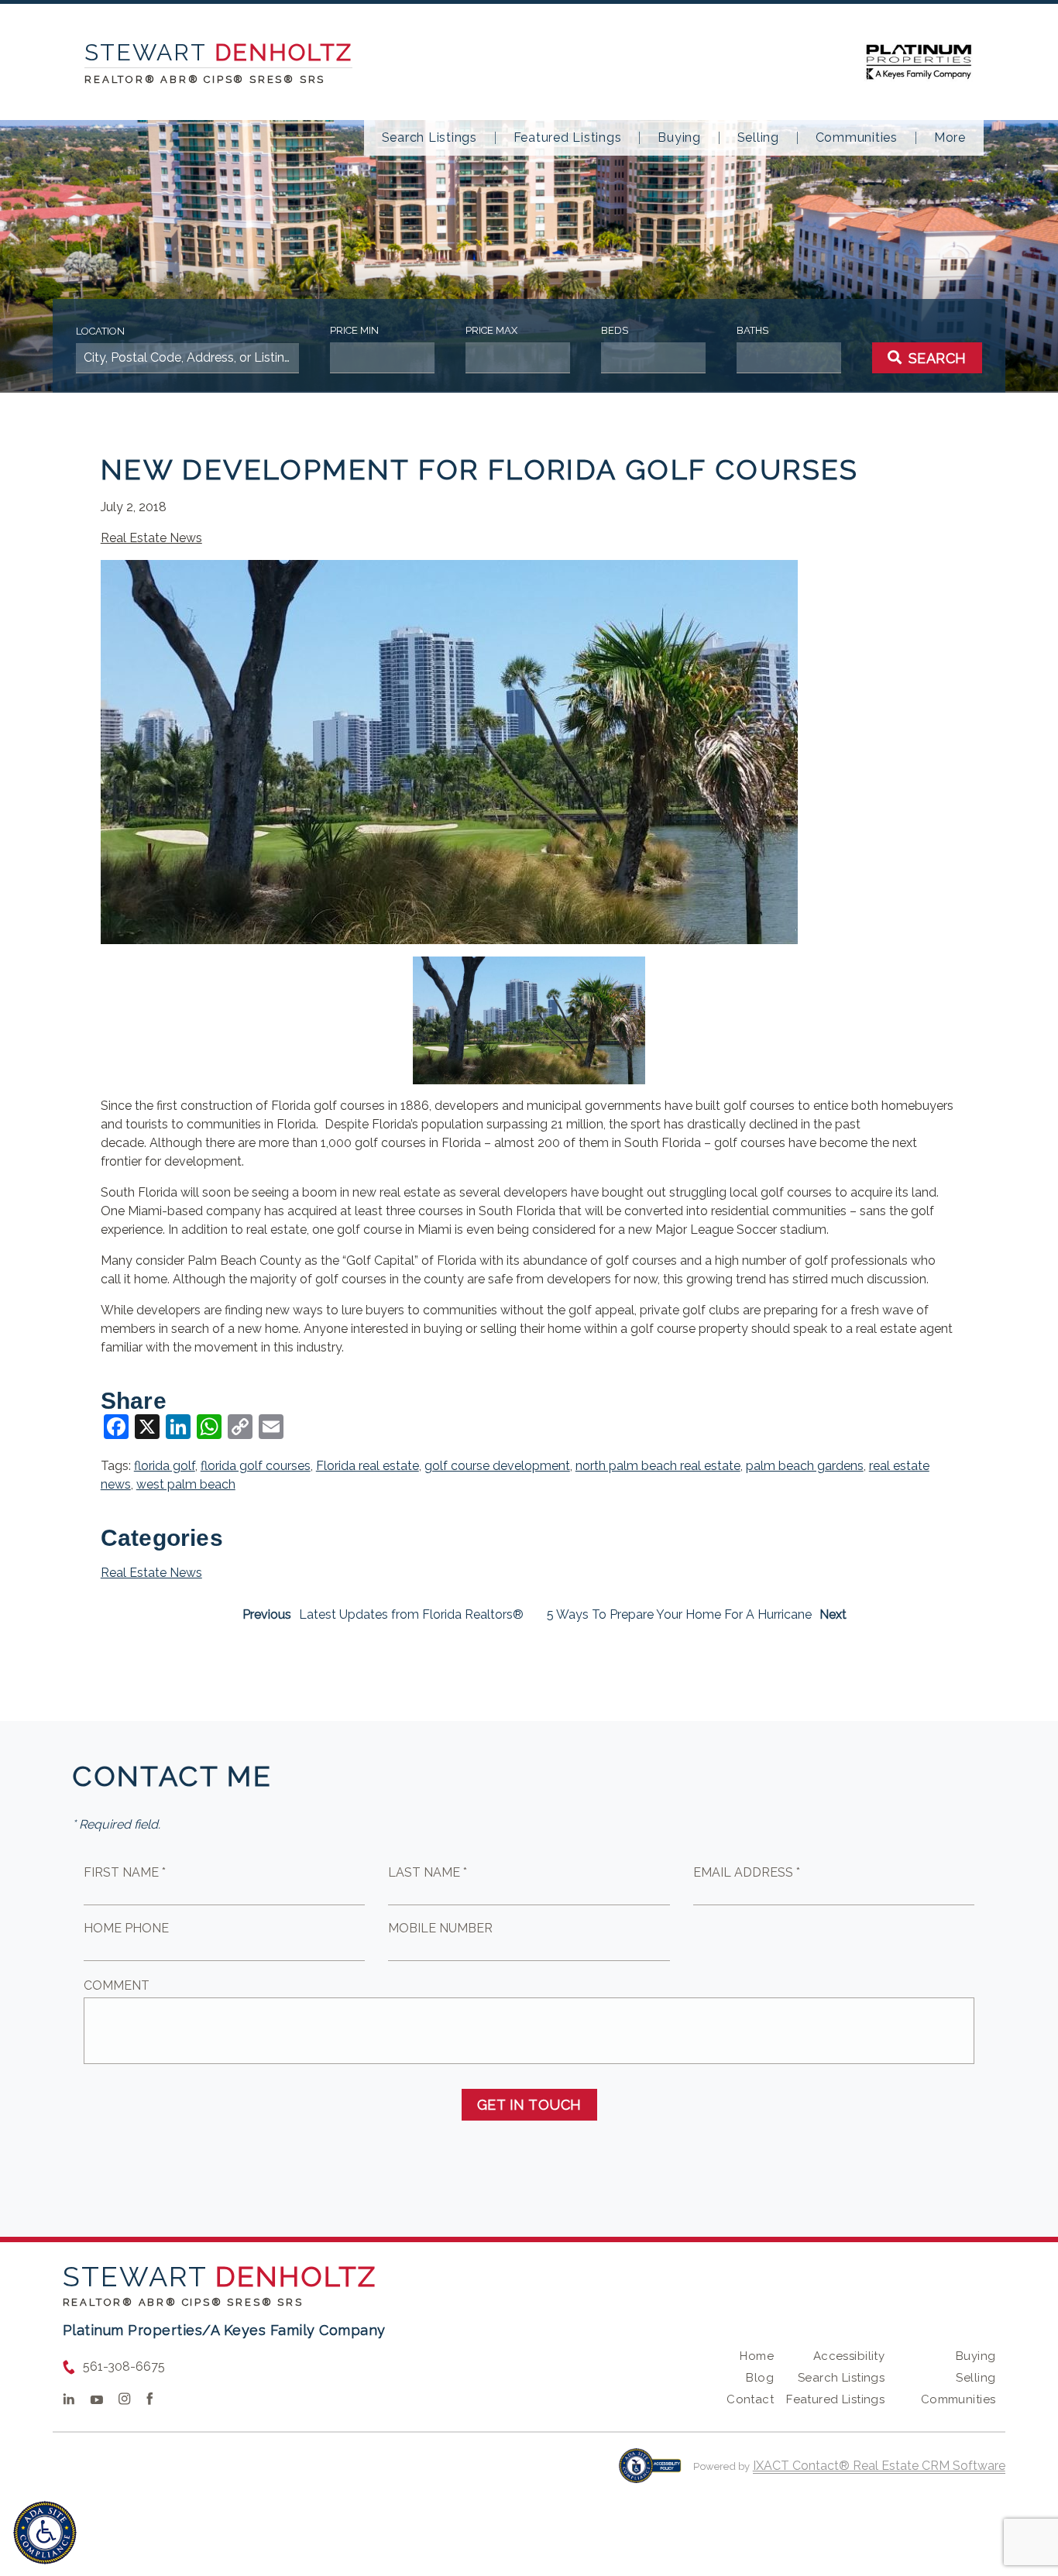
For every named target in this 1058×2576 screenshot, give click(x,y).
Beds (615, 330)
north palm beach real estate (658, 1466)
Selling (758, 138)
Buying (679, 138)
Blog (760, 2378)
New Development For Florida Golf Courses (480, 469)
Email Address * (747, 1872)
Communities (857, 138)
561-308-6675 (124, 2366)
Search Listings (429, 138)
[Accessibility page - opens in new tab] (650, 2473)
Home (757, 2356)
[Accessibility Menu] (45, 2533)
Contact (750, 2399)
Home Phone (126, 1928)
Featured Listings (568, 138)
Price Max (491, 330)
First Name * (125, 1872)
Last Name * (428, 1872)
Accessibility (849, 2356)
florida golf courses (256, 1466)
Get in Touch (529, 2105)
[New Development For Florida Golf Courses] (449, 934)
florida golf (165, 1466)
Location (100, 331)
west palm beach (186, 1484)
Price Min (354, 330)
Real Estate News (151, 538)
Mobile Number (440, 1928)
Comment (117, 1985)
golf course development (497, 1466)
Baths (752, 330)
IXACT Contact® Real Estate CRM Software (879, 2466)
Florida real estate (368, 1466)
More (950, 138)
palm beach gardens (805, 1466)
